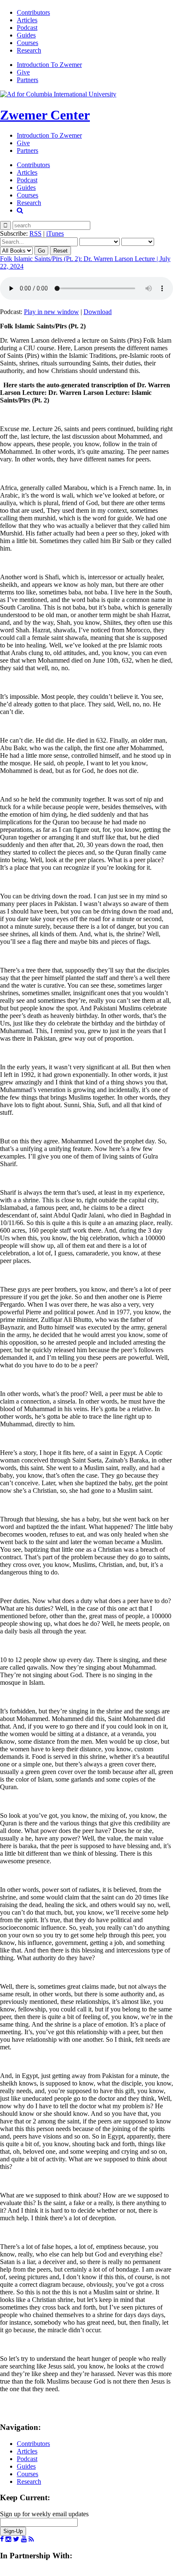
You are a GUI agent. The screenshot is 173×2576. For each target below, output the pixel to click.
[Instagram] (8, 2539)
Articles (27, 20)
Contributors (33, 12)
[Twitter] (16, 2539)
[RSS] (31, 2539)
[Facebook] (2, 2539)
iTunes (55, 233)
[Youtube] (24, 2539)
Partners (28, 80)
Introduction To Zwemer (49, 65)
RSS (35, 233)
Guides (26, 35)
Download (98, 312)
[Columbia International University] (58, 94)
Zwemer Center (45, 115)
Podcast (27, 28)
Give (23, 72)
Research (29, 50)
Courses (28, 43)
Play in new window (51, 312)
